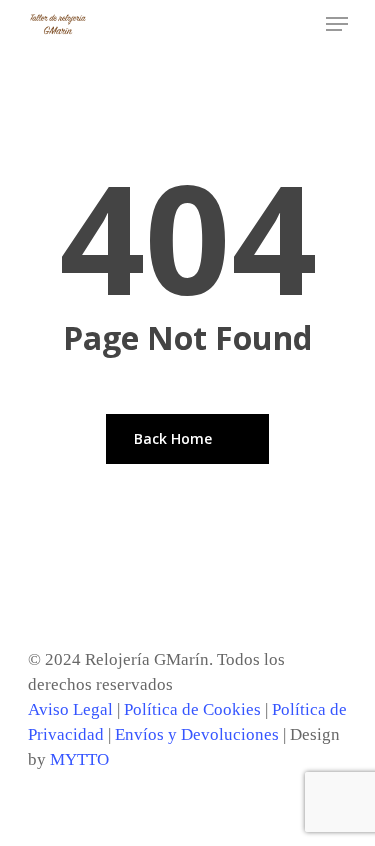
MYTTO (79, 759)
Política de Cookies (192, 709)
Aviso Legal (70, 709)
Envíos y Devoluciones (197, 734)
